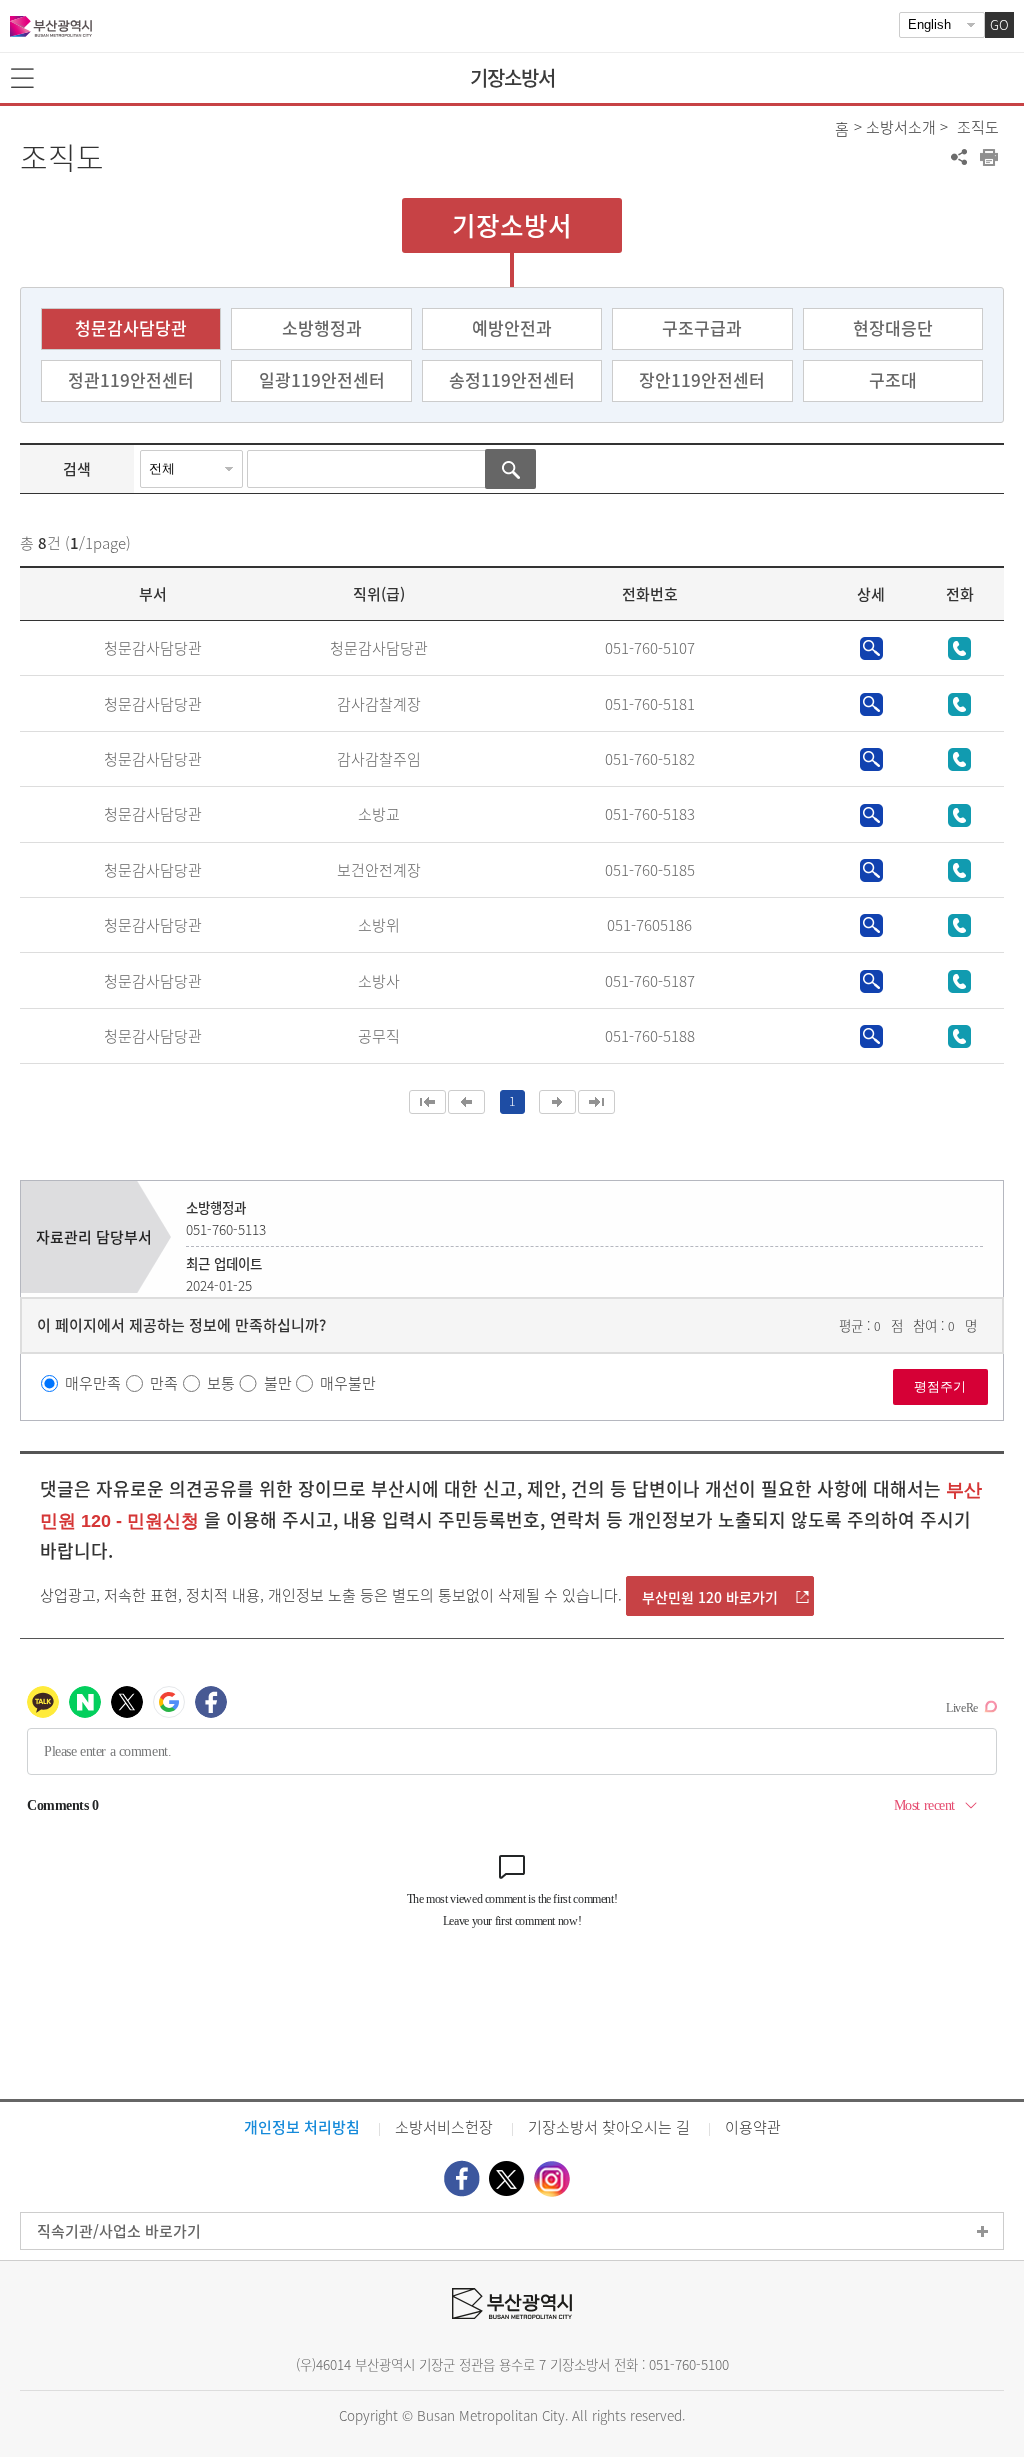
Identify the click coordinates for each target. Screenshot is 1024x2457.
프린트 (989, 157)
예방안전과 (512, 327)
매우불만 (348, 1383)
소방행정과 (322, 327)
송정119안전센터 (512, 379)
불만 (278, 1383)
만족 (164, 1383)
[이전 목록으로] (466, 1102)
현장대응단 (893, 327)
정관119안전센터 (131, 379)
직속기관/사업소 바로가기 (119, 2231)
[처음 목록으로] (427, 1102)
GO (999, 24)
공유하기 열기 (959, 157)
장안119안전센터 (702, 379)
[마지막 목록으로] (596, 1102)
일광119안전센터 (322, 379)
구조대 (893, 379)
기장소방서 (512, 78)
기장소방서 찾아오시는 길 (609, 2127)
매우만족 (93, 1383)
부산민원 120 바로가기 (710, 1597)
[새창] (462, 2178)
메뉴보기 (24, 79)
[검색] (510, 469)
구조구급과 (702, 327)
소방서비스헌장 (444, 2127)
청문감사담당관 (131, 327)
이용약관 (753, 2127)
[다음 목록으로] (557, 1102)
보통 (221, 1383)
